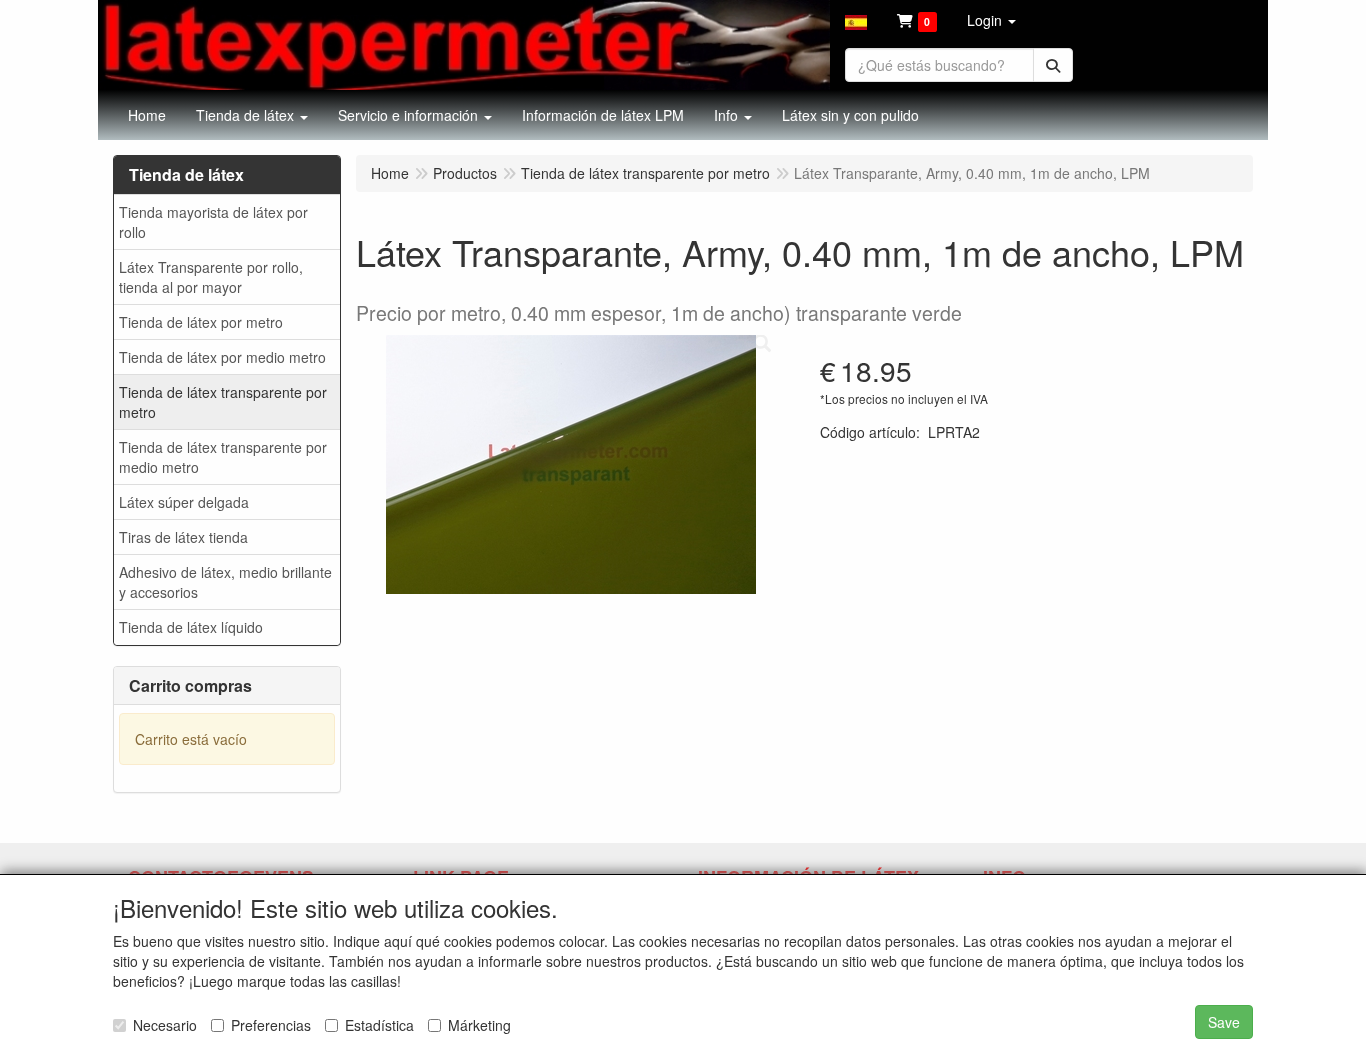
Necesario (165, 1025)
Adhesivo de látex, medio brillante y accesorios (225, 582)
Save (1224, 1022)
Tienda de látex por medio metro (222, 357)
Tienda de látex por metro (201, 322)
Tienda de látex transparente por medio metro (223, 457)
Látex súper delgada (184, 502)
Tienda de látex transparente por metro (223, 402)
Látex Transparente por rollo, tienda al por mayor (211, 277)
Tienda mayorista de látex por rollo (213, 222)
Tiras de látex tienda (183, 537)
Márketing (479, 1025)
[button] (856, 20)
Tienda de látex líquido (191, 627)
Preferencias (271, 1025)
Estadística (379, 1025)
